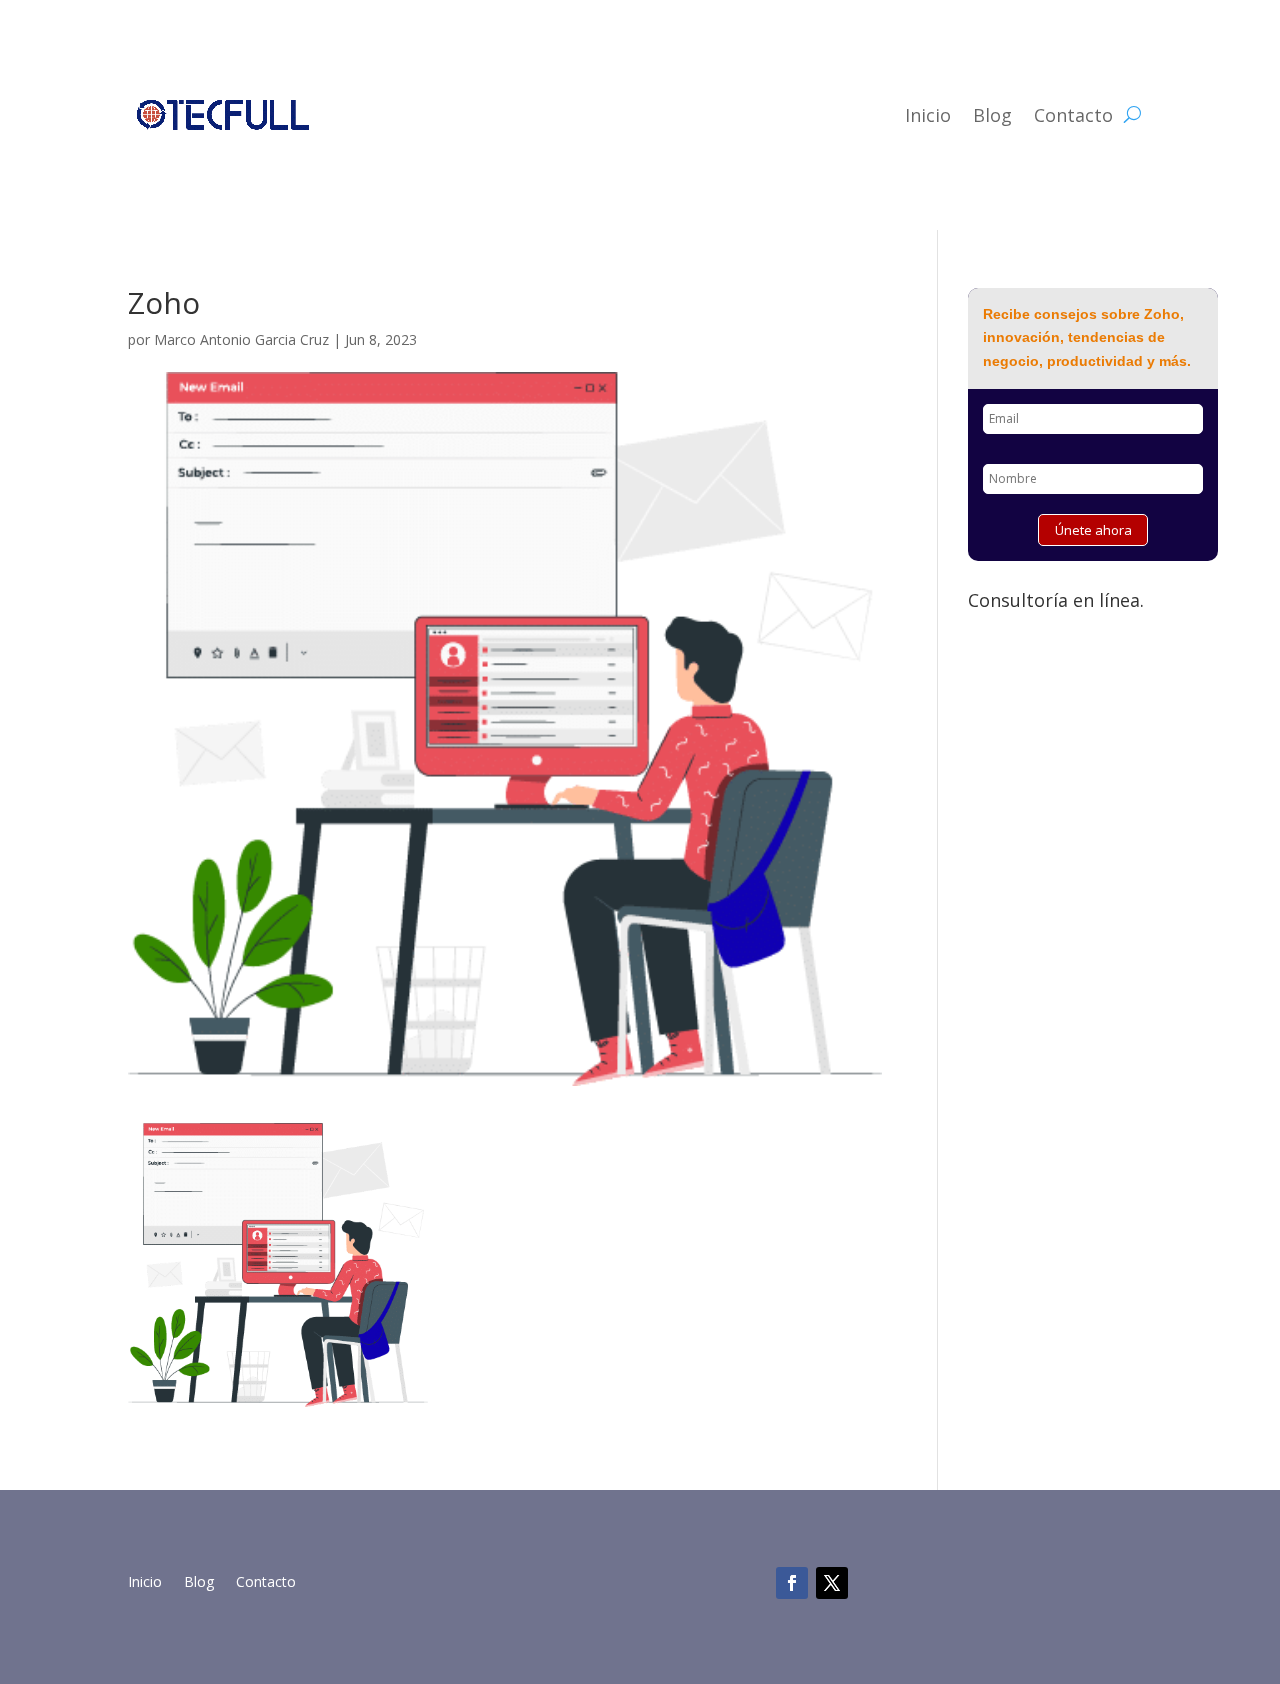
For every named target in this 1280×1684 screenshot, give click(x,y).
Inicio (928, 115)
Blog (992, 115)
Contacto (1073, 115)
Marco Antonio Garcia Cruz (241, 339)
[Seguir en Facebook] (792, 1583)
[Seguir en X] (832, 1583)
